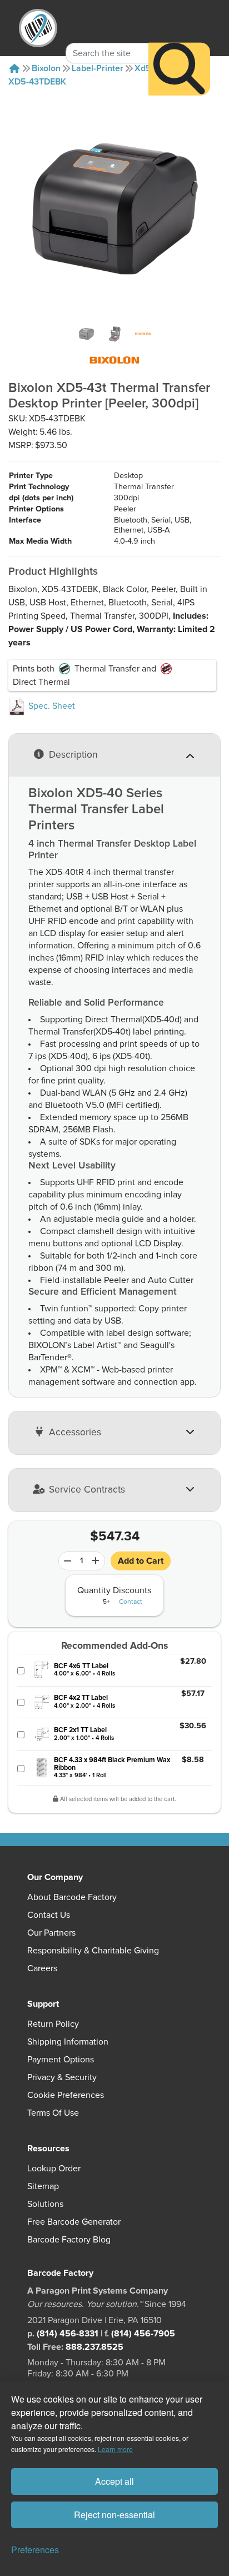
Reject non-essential (114, 2515)
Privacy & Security (62, 2077)
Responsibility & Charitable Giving (93, 1951)
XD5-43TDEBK (37, 82)
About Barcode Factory (72, 1897)
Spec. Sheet (51, 706)
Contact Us (49, 1915)
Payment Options (61, 2060)
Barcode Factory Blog (69, 2240)
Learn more (115, 2449)
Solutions (45, 2204)
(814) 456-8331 (68, 2334)
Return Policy (53, 2024)
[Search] (179, 69)
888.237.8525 (94, 2347)
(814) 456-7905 (143, 2334)
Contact (131, 1602)
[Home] (14, 68)
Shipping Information (68, 2042)
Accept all (114, 2481)
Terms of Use (53, 2113)
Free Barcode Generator (74, 2222)
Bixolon (46, 68)
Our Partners (51, 1933)
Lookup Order (54, 2169)
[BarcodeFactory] (38, 28)
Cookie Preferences (66, 2095)
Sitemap (43, 2186)
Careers (42, 1968)
